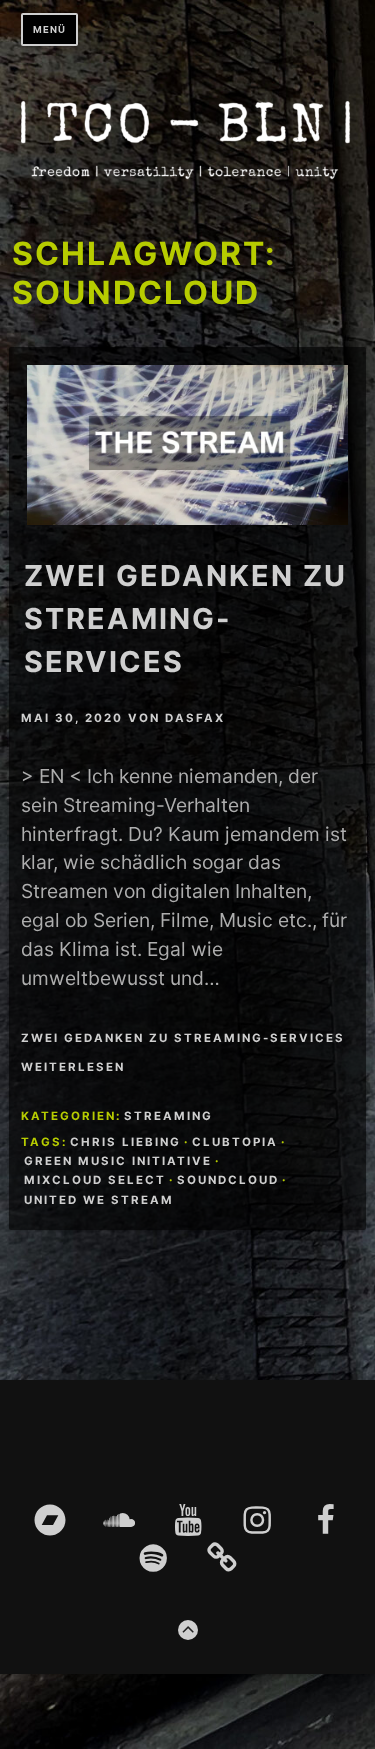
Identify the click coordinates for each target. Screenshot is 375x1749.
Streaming (168, 1116)
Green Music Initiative (118, 1161)
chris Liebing (125, 1142)
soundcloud (228, 1180)
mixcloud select (95, 1180)
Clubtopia (235, 1142)
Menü (49, 29)
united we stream (99, 1200)
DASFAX (195, 718)
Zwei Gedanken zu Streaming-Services (185, 618)
